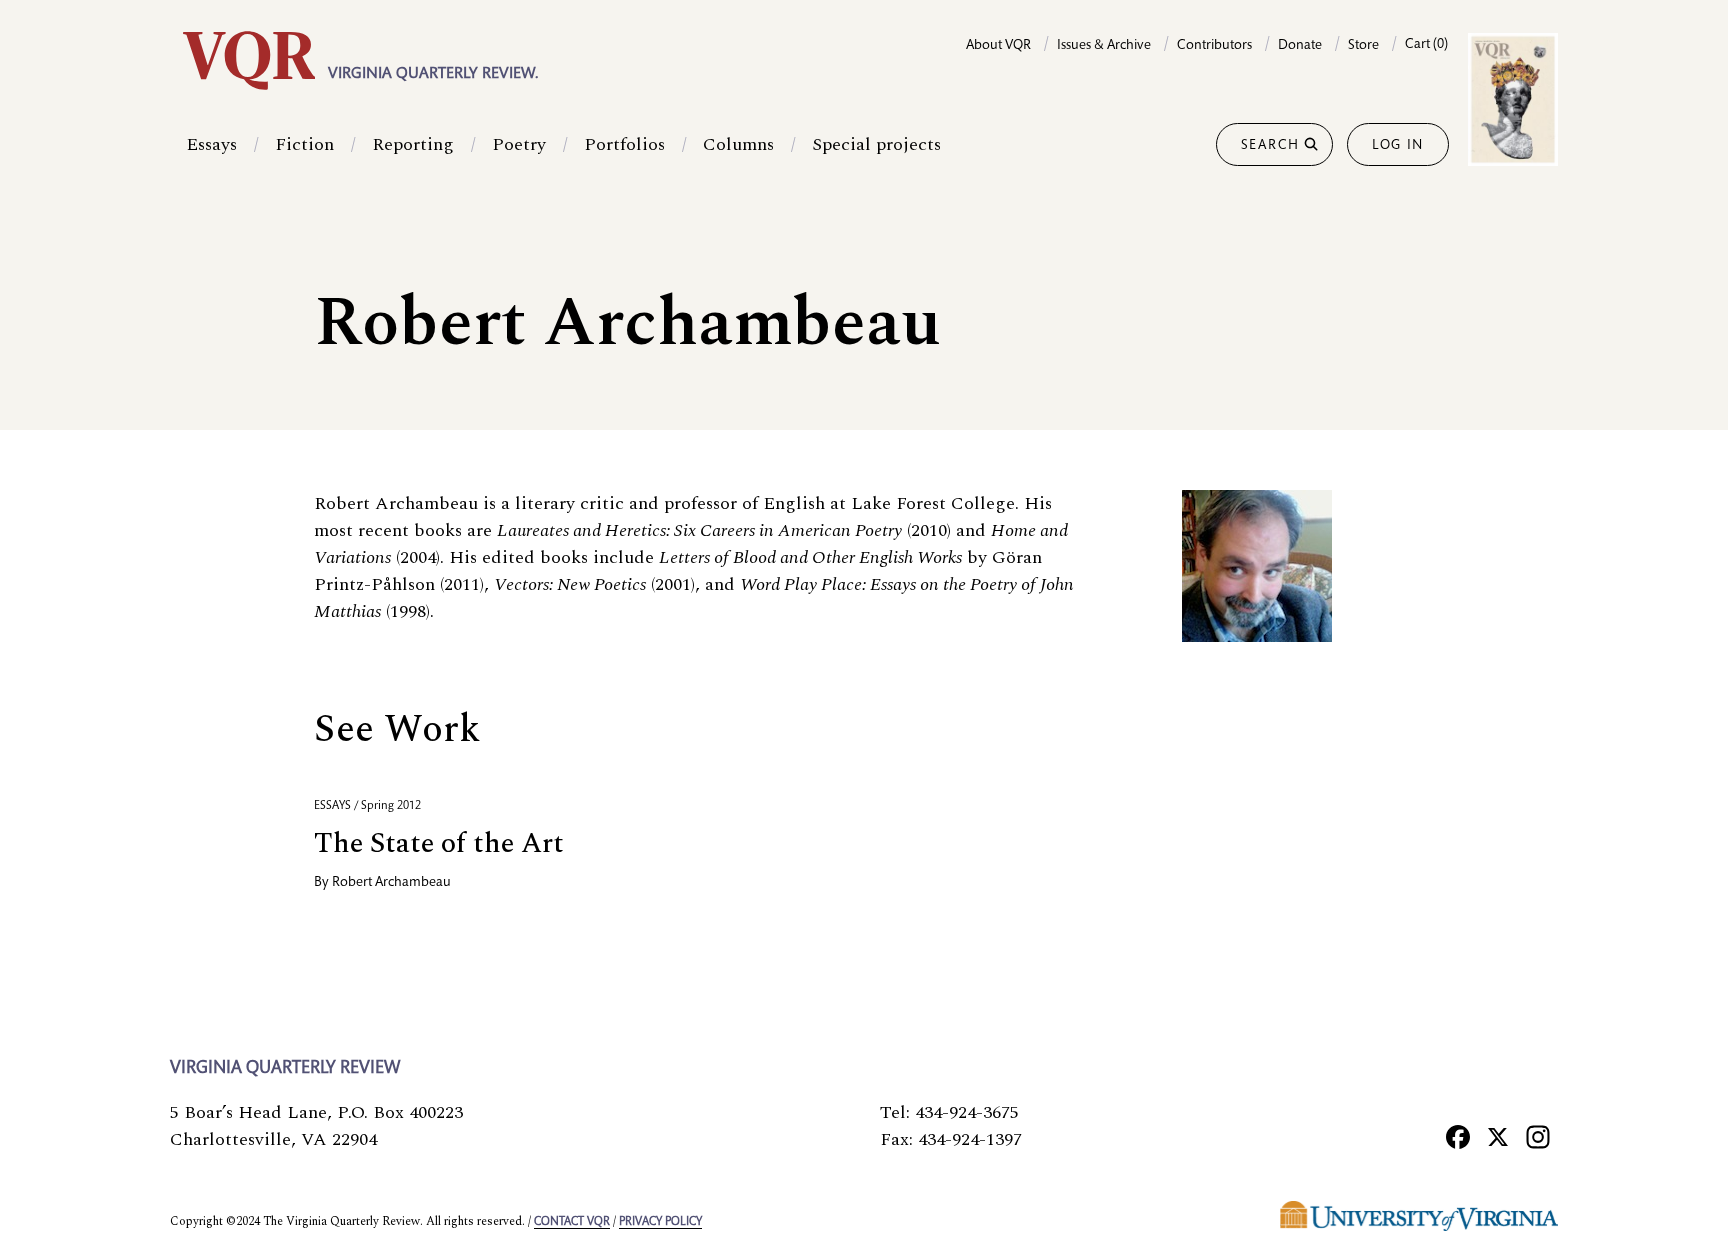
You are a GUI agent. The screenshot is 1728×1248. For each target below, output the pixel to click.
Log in (1398, 146)
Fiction (304, 144)
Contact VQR (572, 1222)
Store (1363, 46)
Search (1270, 146)
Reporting (413, 144)
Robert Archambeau (391, 883)
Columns (738, 144)
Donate (1300, 46)
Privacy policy (660, 1222)
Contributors (1214, 46)
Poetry (519, 144)
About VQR (998, 46)
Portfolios (624, 144)
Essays (211, 144)
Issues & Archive (1104, 46)
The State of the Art (439, 843)
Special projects (876, 144)
